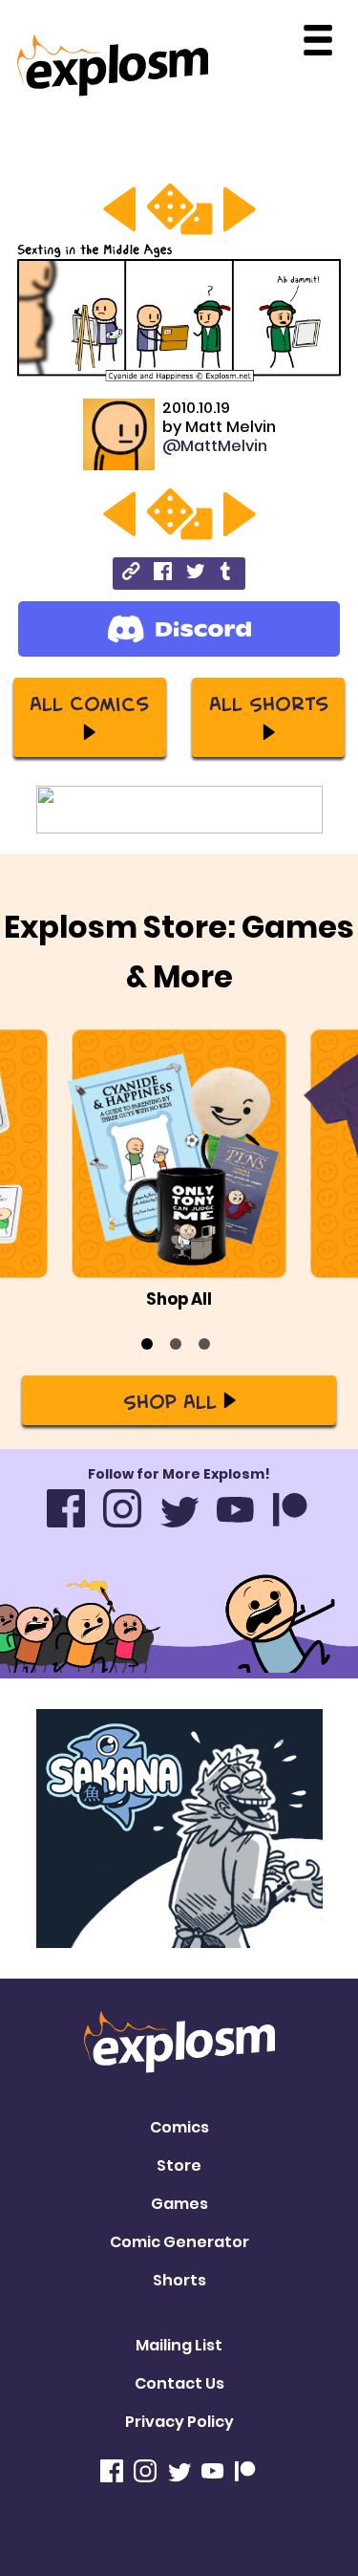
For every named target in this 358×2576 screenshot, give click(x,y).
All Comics (89, 703)
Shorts (179, 2280)
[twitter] (195, 574)
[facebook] (163, 574)
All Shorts (269, 703)
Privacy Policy (179, 2422)
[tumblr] (227, 574)
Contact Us (179, 2383)
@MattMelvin (215, 446)
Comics (179, 2127)
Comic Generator (179, 2242)
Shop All (170, 1400)
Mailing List (179, 2345)
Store (179, 2165)
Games (179, 2204)
